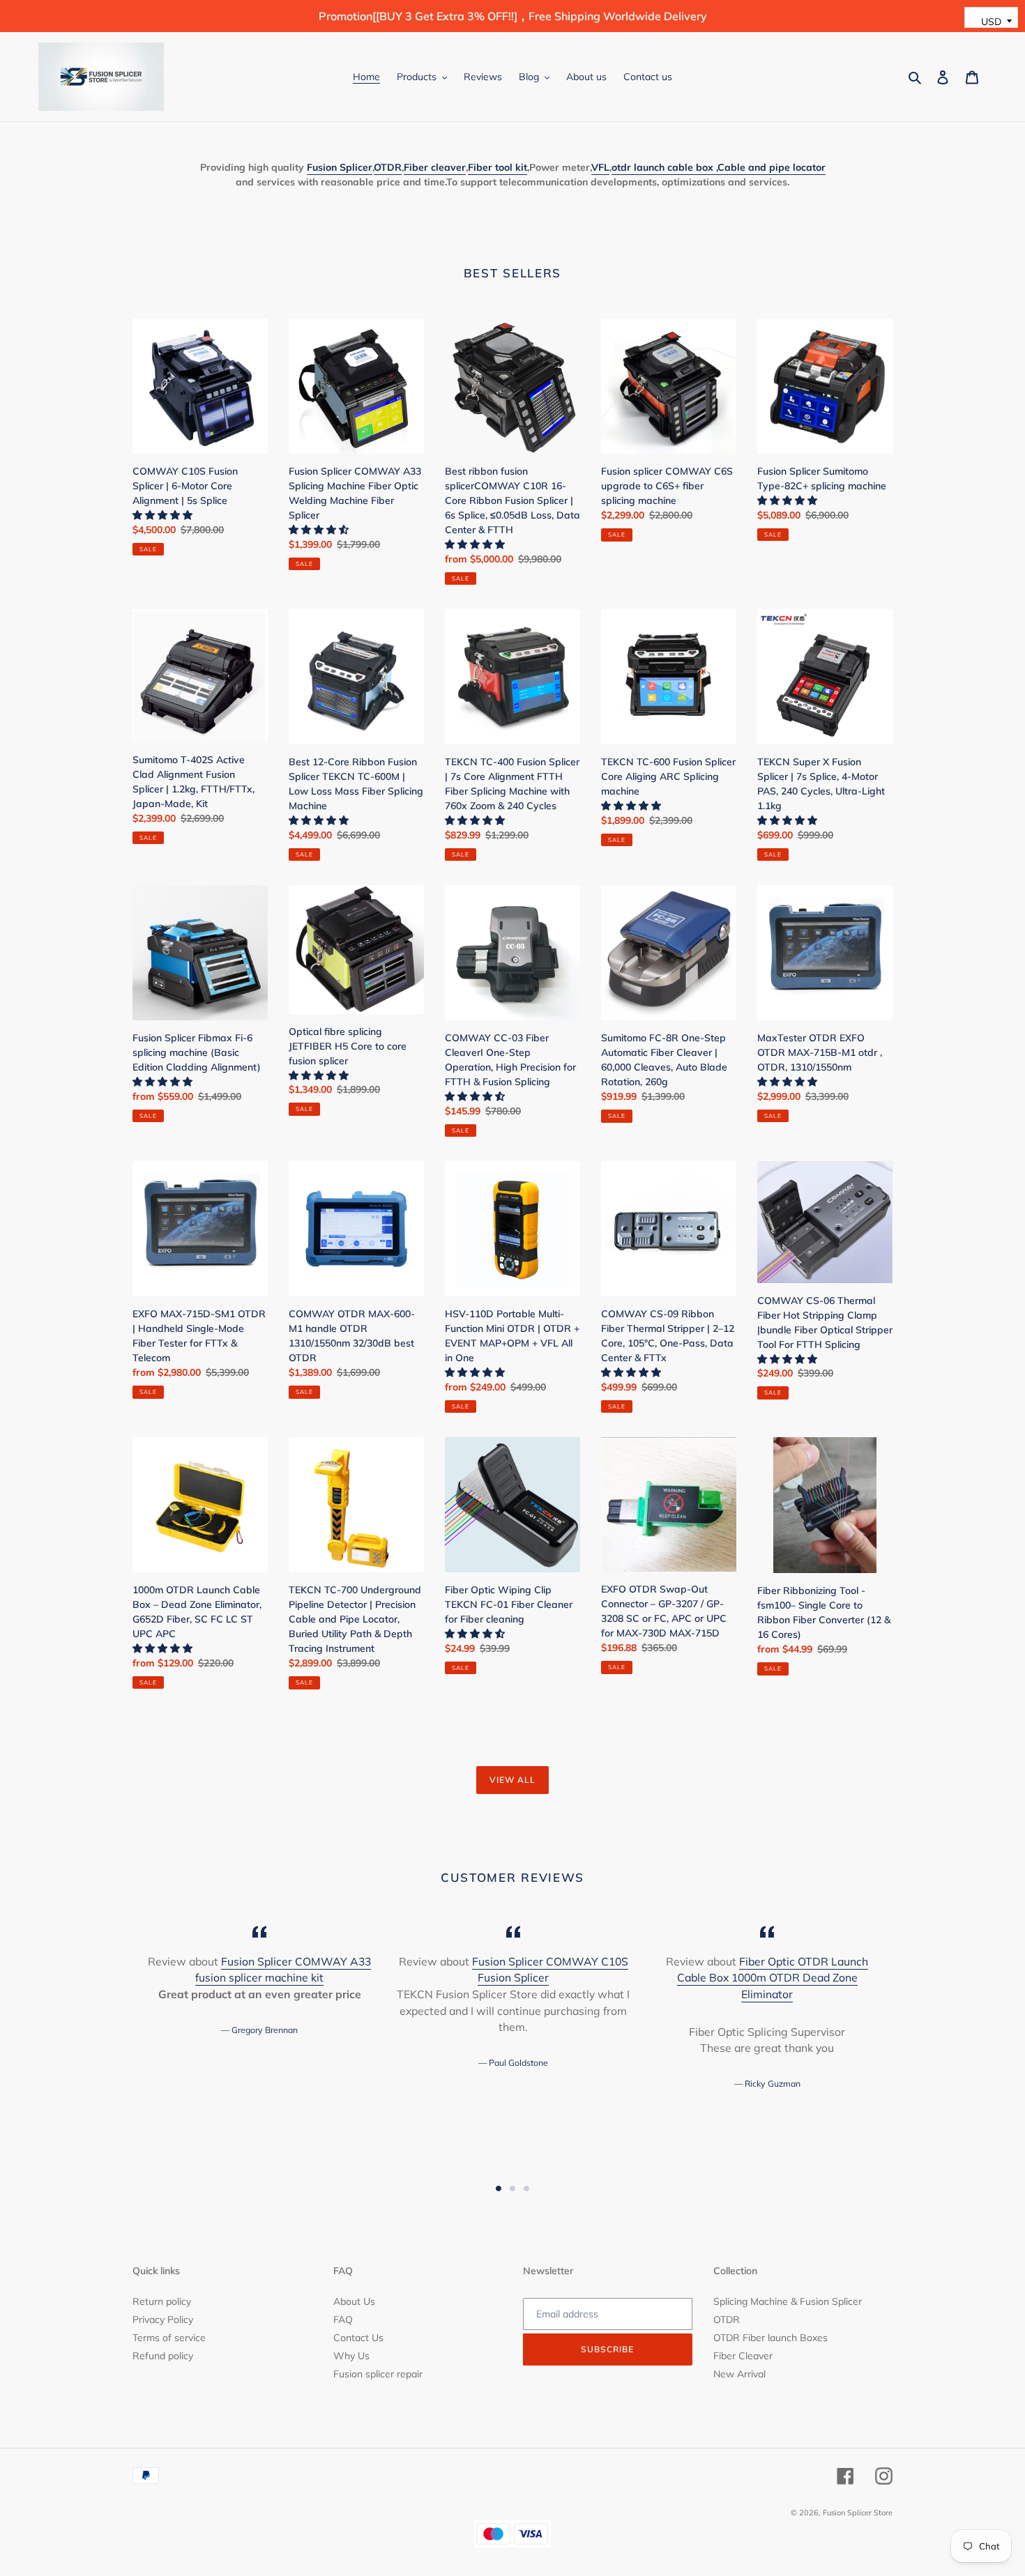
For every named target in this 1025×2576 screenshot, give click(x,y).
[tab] (499, 2188)
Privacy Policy (163, 2320)
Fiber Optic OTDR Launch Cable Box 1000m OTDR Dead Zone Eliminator (773, 1978)
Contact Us (358, 2338)
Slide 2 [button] (512, 2188)
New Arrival (739, 2374)
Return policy (162, 2301)
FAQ (343, 2320)
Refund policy (163, 2356)
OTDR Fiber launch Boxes (770, 2338)
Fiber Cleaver (743, 2356)
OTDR (727, 2320)
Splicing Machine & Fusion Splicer (788, 2301)
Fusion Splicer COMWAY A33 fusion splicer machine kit (283, 1970)
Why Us (351, 2356)
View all (512, 1780)
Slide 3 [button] (526, 2188)
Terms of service (169, 2338)
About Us (354, 2301)
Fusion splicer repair (378, 2374)
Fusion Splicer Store (858, 2513)
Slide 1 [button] (499, 2188)
